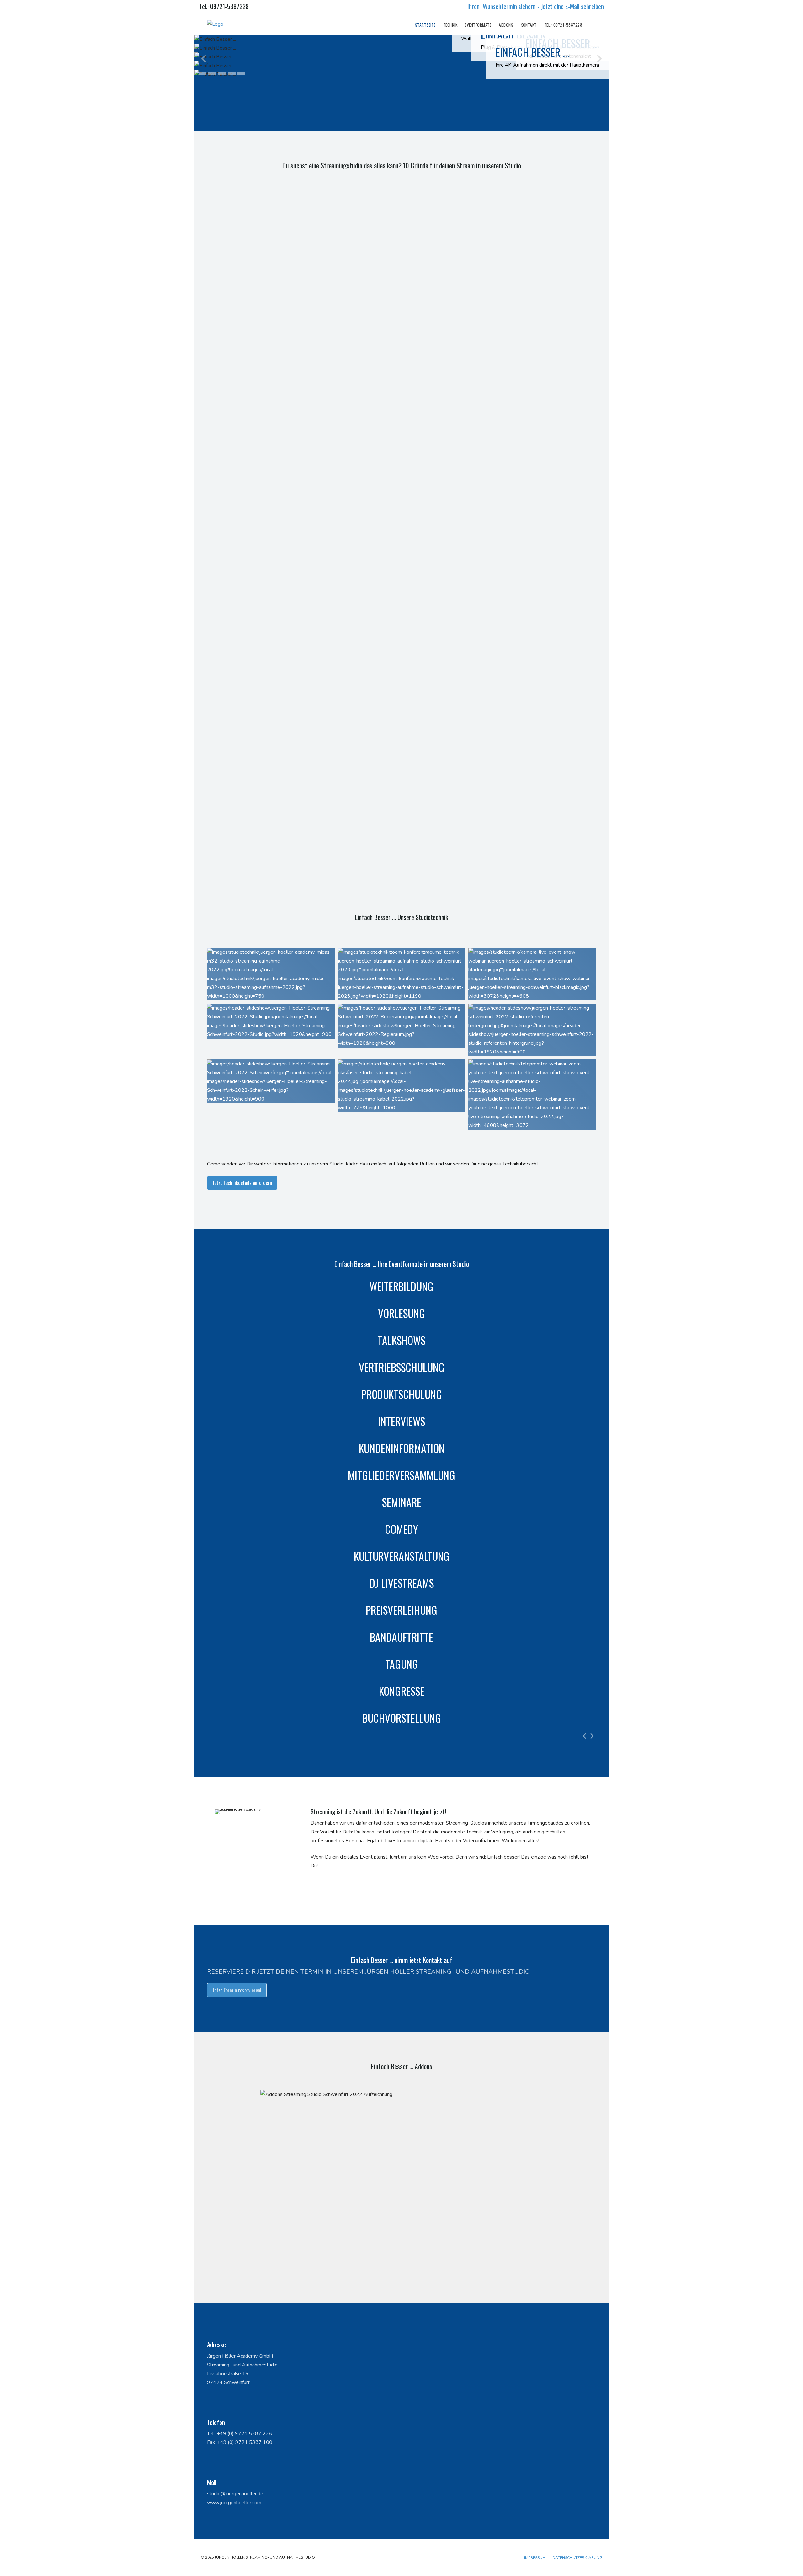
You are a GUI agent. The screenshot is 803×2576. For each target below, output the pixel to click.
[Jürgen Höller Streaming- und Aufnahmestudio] (215, 24)
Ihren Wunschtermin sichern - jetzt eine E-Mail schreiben (536, 6)
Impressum (535, 2558)
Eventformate (478, 25)
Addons (506, 25)
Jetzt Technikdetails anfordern (242, 1183)
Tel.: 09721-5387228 (224, 6)
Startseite (425, 25)
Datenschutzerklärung (577, 2558)
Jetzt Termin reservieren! (237, 1990)
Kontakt (529, 25)
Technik (450, 25)
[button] (202, 73)
